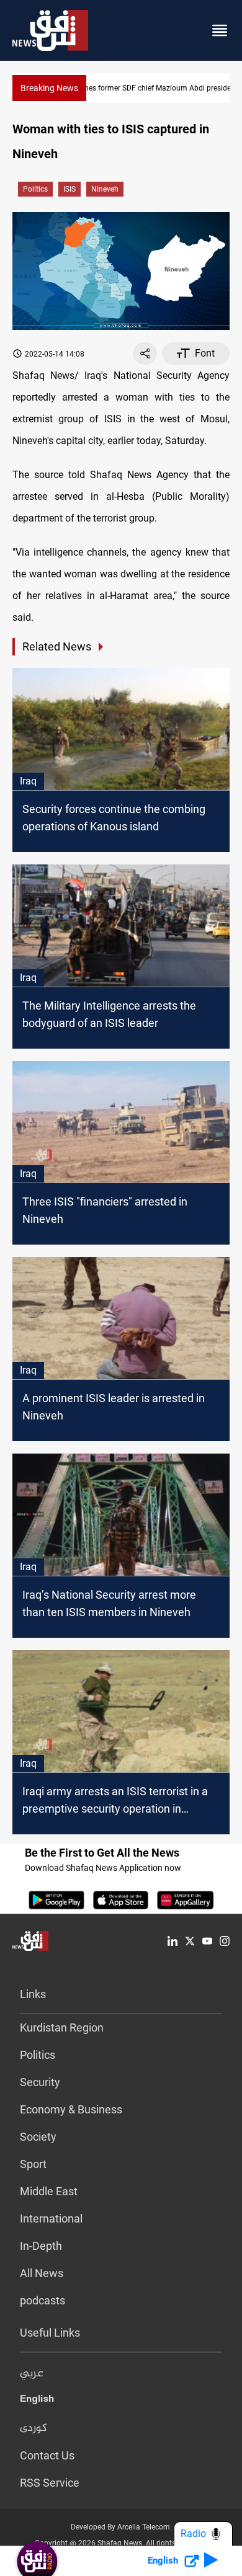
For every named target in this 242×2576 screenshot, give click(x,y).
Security (40, 2082)
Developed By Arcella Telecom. (121, 2527)
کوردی (34, 2428)
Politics (35, 189)
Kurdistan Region (62, 2027)
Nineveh (105, 189)
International (51, 2218)
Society (38, 2137)
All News (42, 2273)
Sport (33, 2164)
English (37, 2401)
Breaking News (49, 88)
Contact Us (47, 2455)
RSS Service (50, 2483)
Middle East (49, 2191)
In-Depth (41, 2246)
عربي (32, 2374)
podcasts (43, 2300)
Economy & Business (71, 2109)
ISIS (69, 189)
